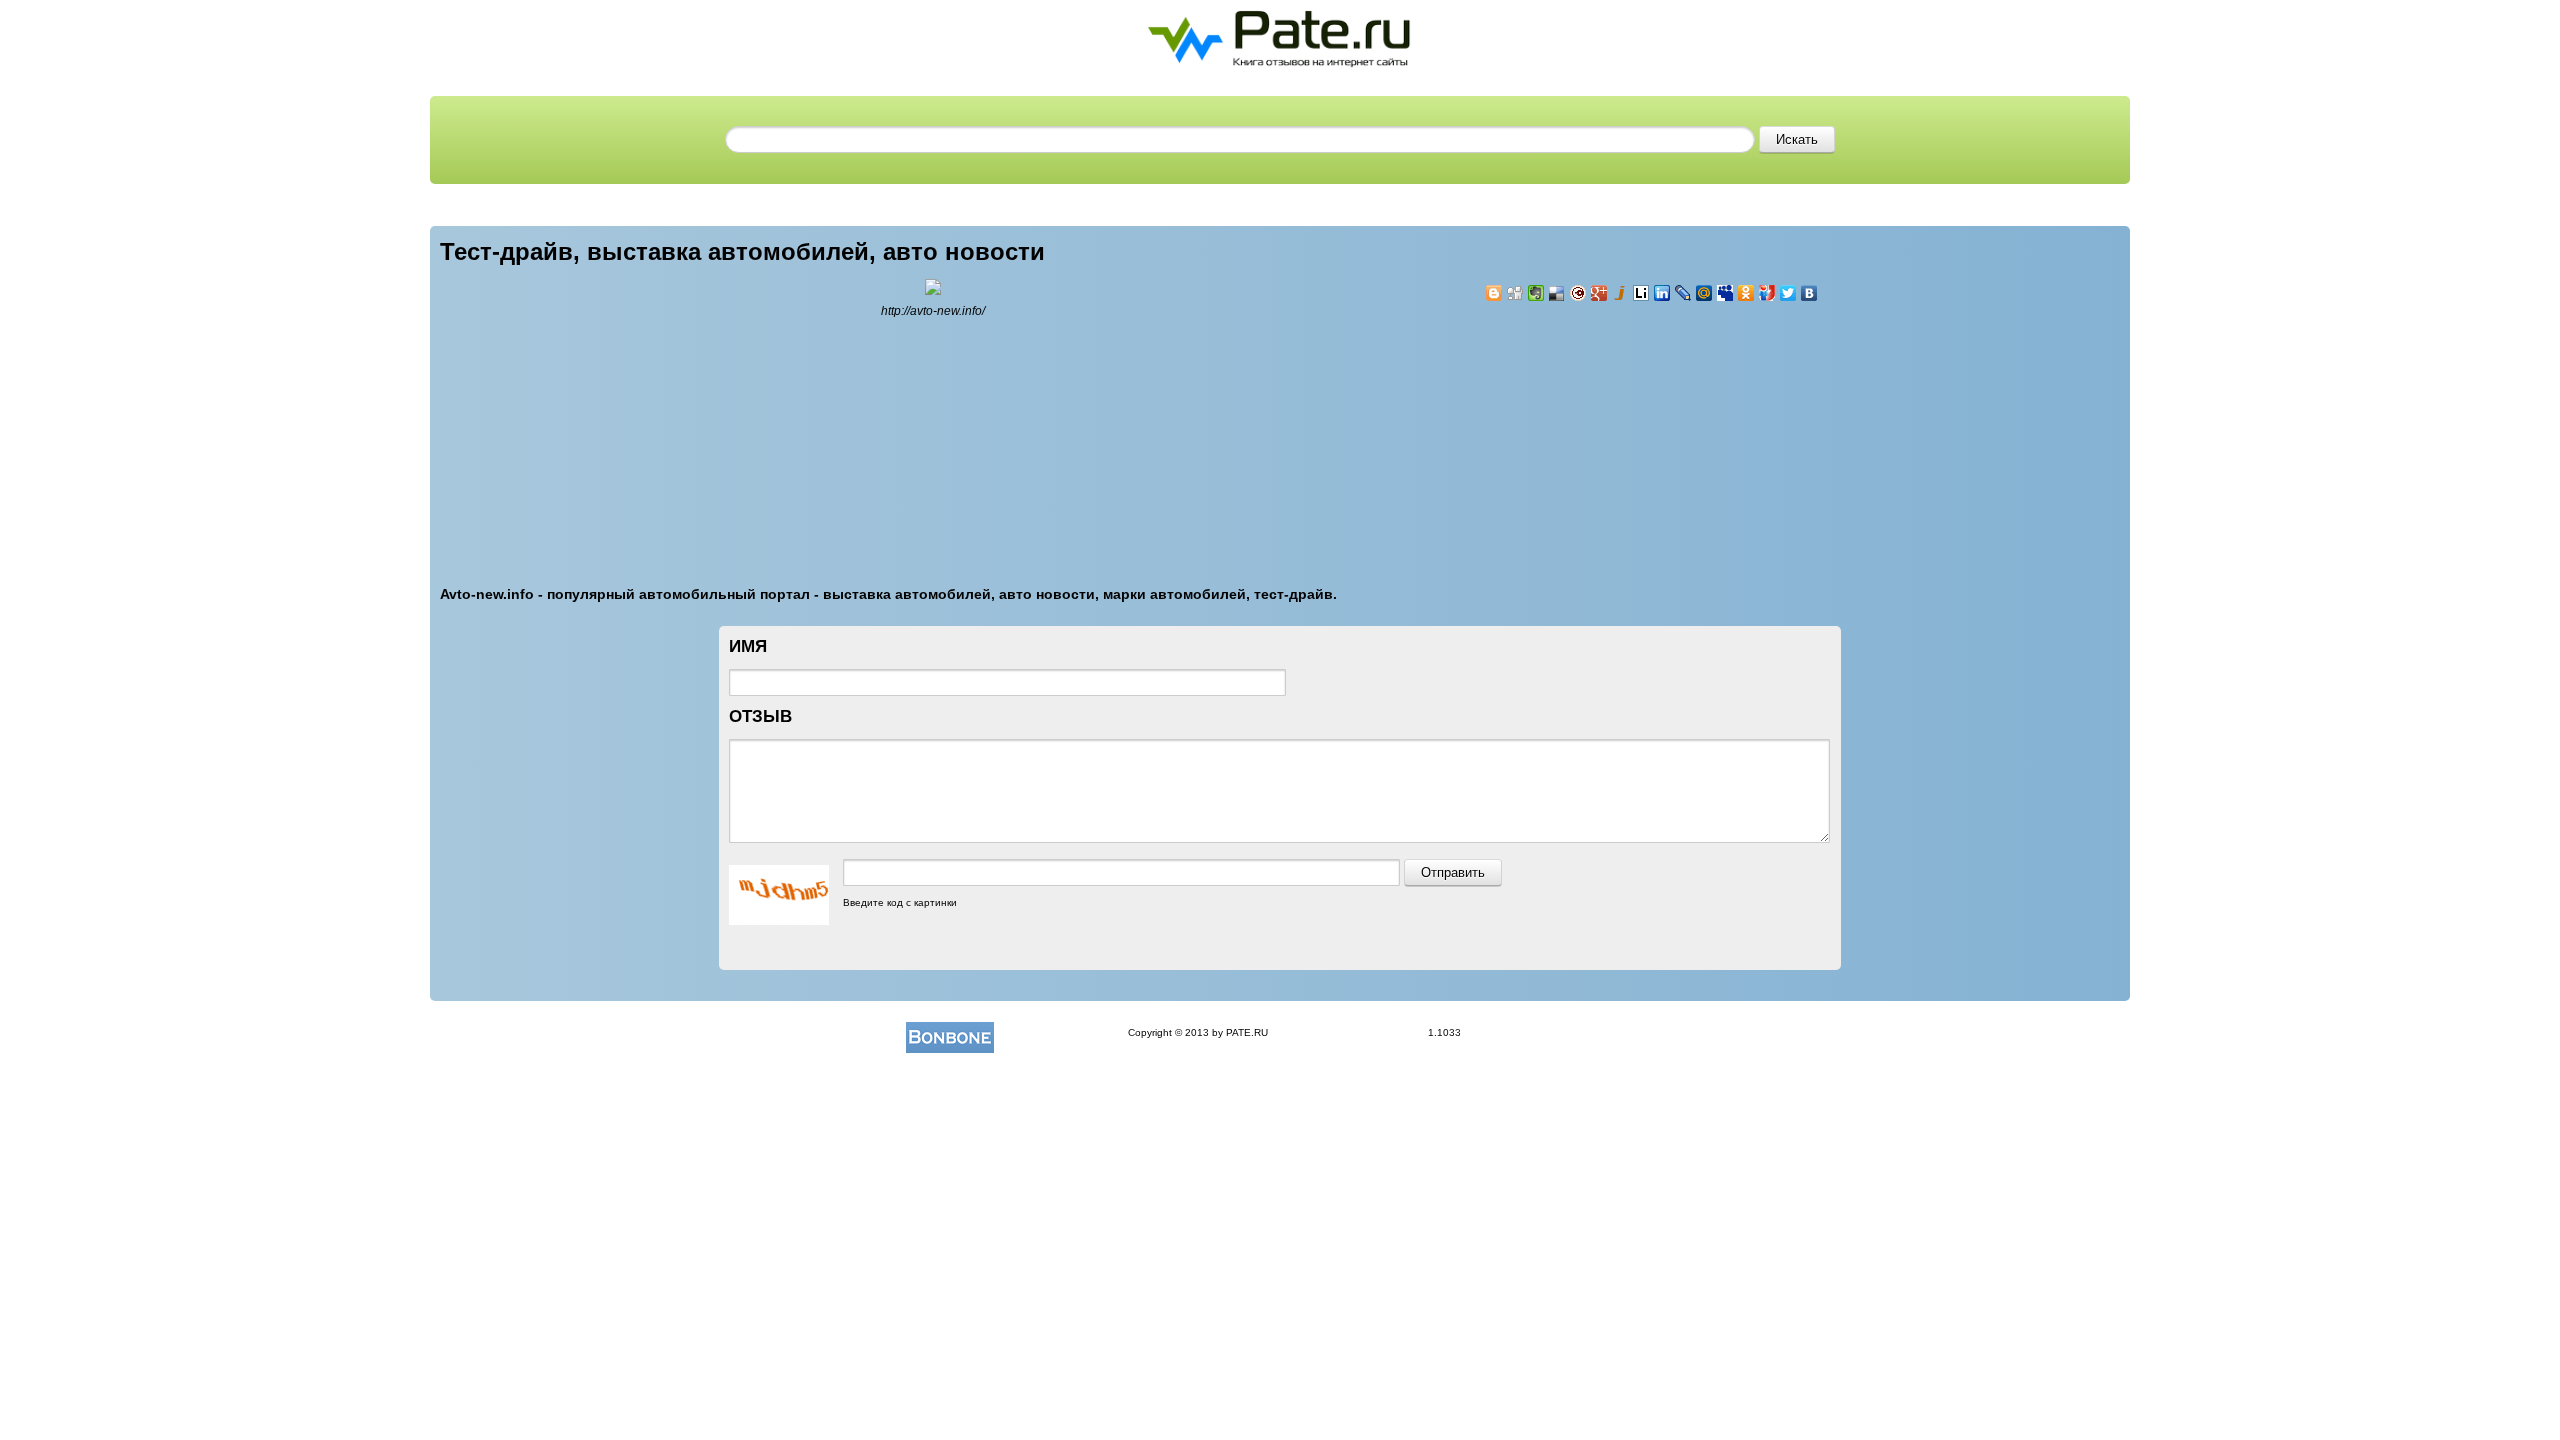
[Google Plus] (1599, 293)
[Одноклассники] (1746, 293)
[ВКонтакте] (1809, 293)
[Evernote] (1536, 293)
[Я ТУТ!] (1767, 293)
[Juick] (1620, 293)
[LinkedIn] (1662, 293)
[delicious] (1557, 293)
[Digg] (1515, 293)
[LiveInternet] (1641, 293)
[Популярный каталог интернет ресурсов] (950, 1032)
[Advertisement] (1605, 432)
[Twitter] (1788, 293)
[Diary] (1578, 293)
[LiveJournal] (1683, 293)
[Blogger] (1494, 293)
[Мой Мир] (1704, 293)
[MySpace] (1725, 293)
